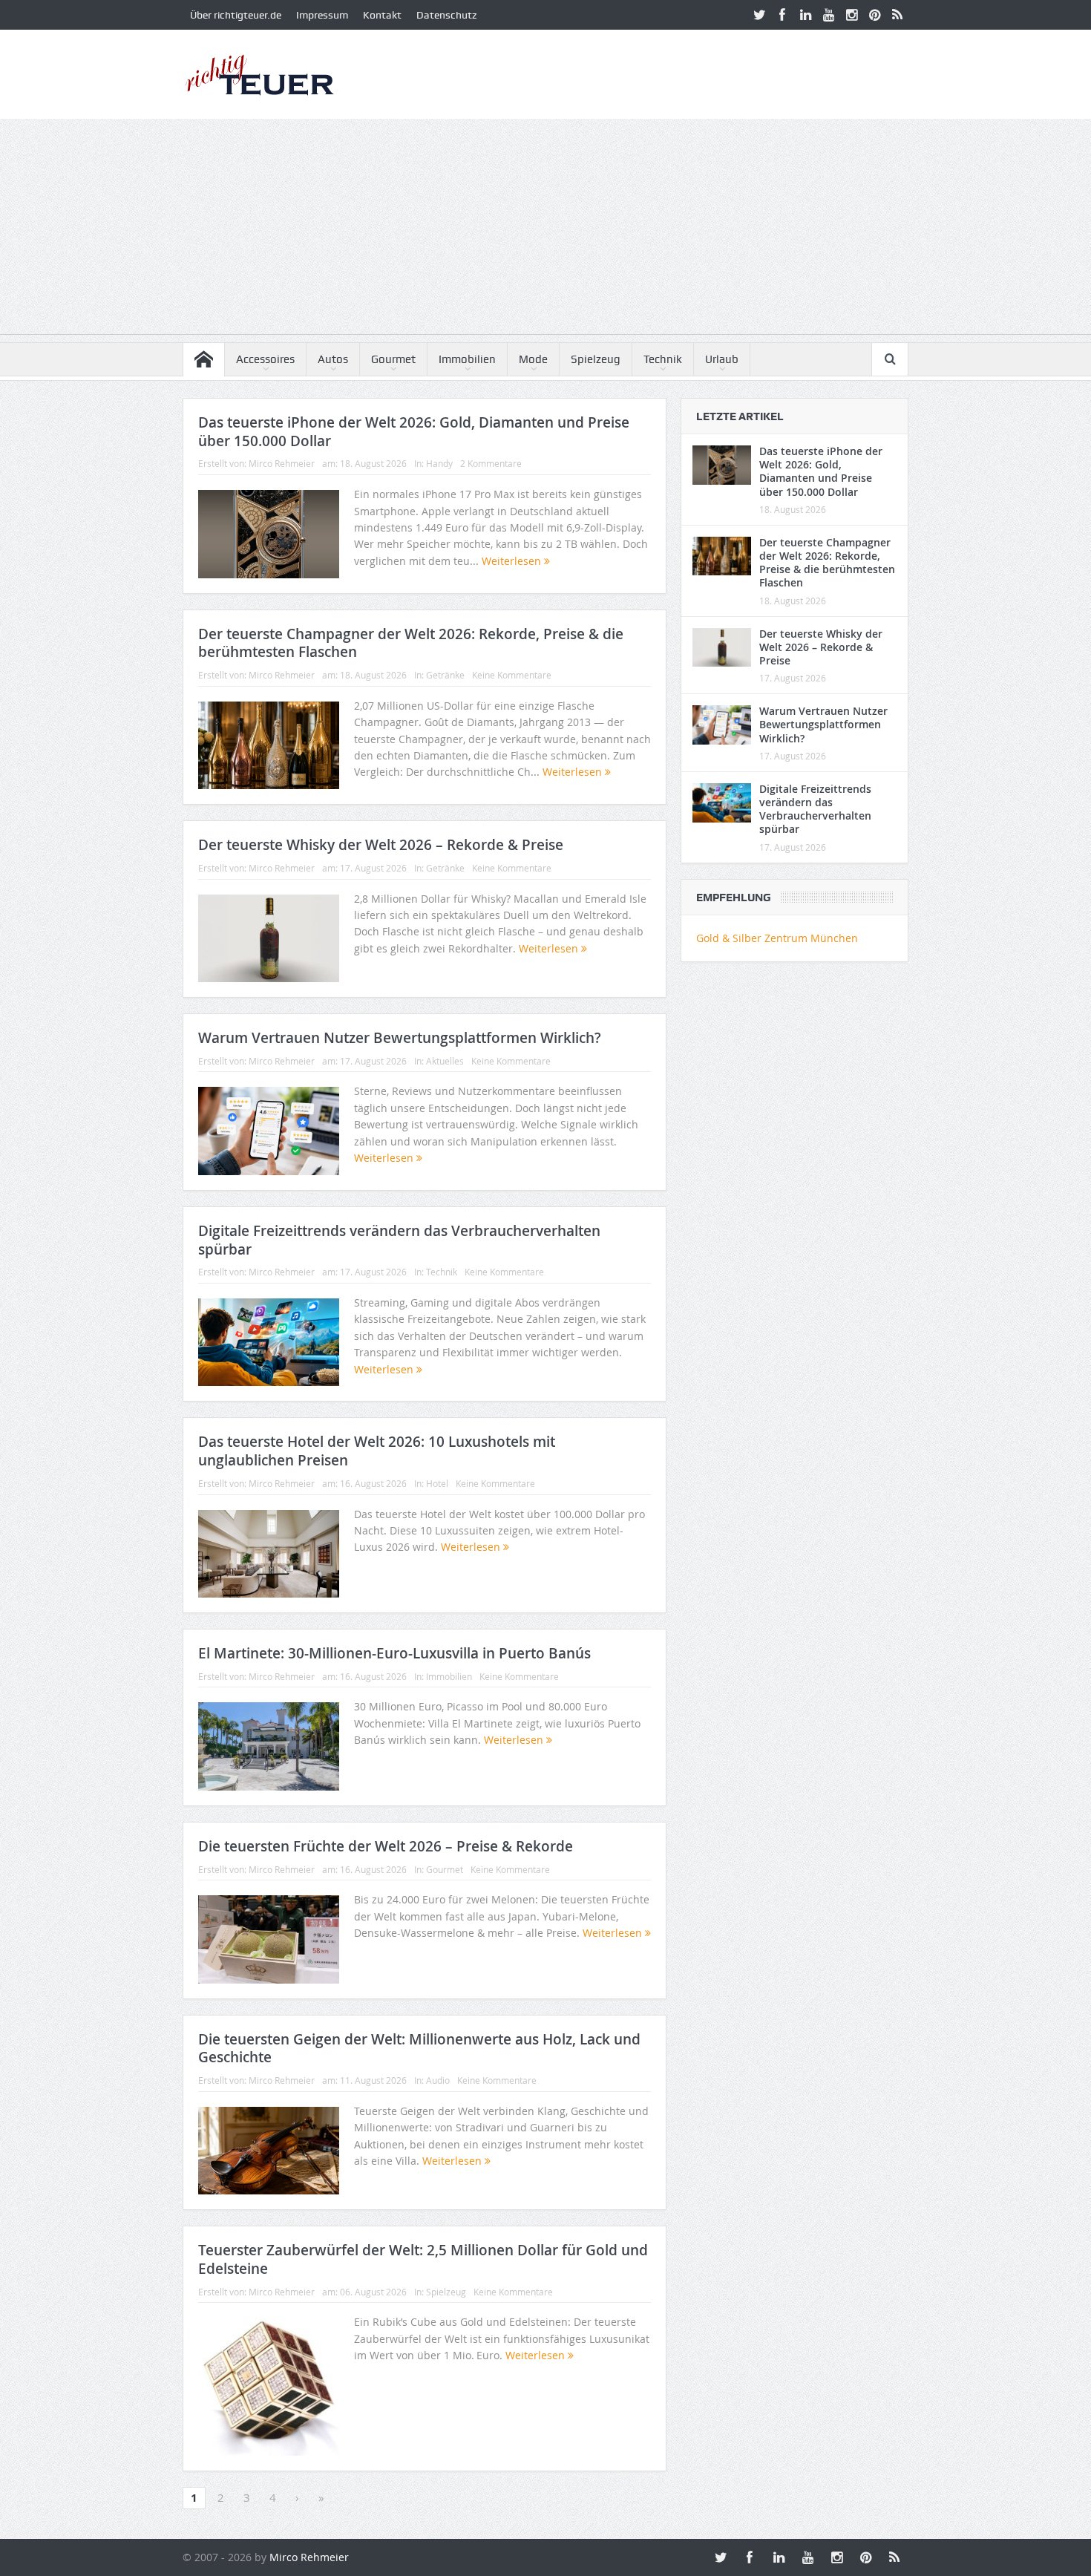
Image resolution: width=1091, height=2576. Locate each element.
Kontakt (382, 15)
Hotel (437, 1483)
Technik (663, 359)
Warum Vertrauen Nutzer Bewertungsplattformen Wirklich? (400, 1038)
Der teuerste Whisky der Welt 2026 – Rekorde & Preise (381, 845)
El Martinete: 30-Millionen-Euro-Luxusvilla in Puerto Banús (394, 1653)
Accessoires (265, 359)
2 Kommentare (491, 463)
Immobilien (467, 359)
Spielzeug (596, 359)
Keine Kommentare (512, 675)
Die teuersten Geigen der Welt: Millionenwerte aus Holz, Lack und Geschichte (419, 2049)
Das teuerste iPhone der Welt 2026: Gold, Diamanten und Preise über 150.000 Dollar (414, 432)
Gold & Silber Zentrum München (777, 938)
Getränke (445, 675)
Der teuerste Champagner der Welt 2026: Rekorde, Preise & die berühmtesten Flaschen (411, 643)
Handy (439, 463)
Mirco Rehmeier (282, 463)
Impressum (322, 15)
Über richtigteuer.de (236, 15)
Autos (333, 359)
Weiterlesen (513, 561)
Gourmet (393, 359)
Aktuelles (445, 1061)
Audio (438, 2080)
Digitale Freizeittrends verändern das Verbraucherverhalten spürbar (399, 1240)
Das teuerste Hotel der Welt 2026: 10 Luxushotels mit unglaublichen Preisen (377, 1451)
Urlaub (722, 359)
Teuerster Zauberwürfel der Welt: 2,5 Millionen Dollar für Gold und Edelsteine (423, 2259)
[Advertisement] (545, 230)
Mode (533, 359)
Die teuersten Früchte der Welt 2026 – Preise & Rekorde (386, 1846)
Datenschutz (446, 15)
